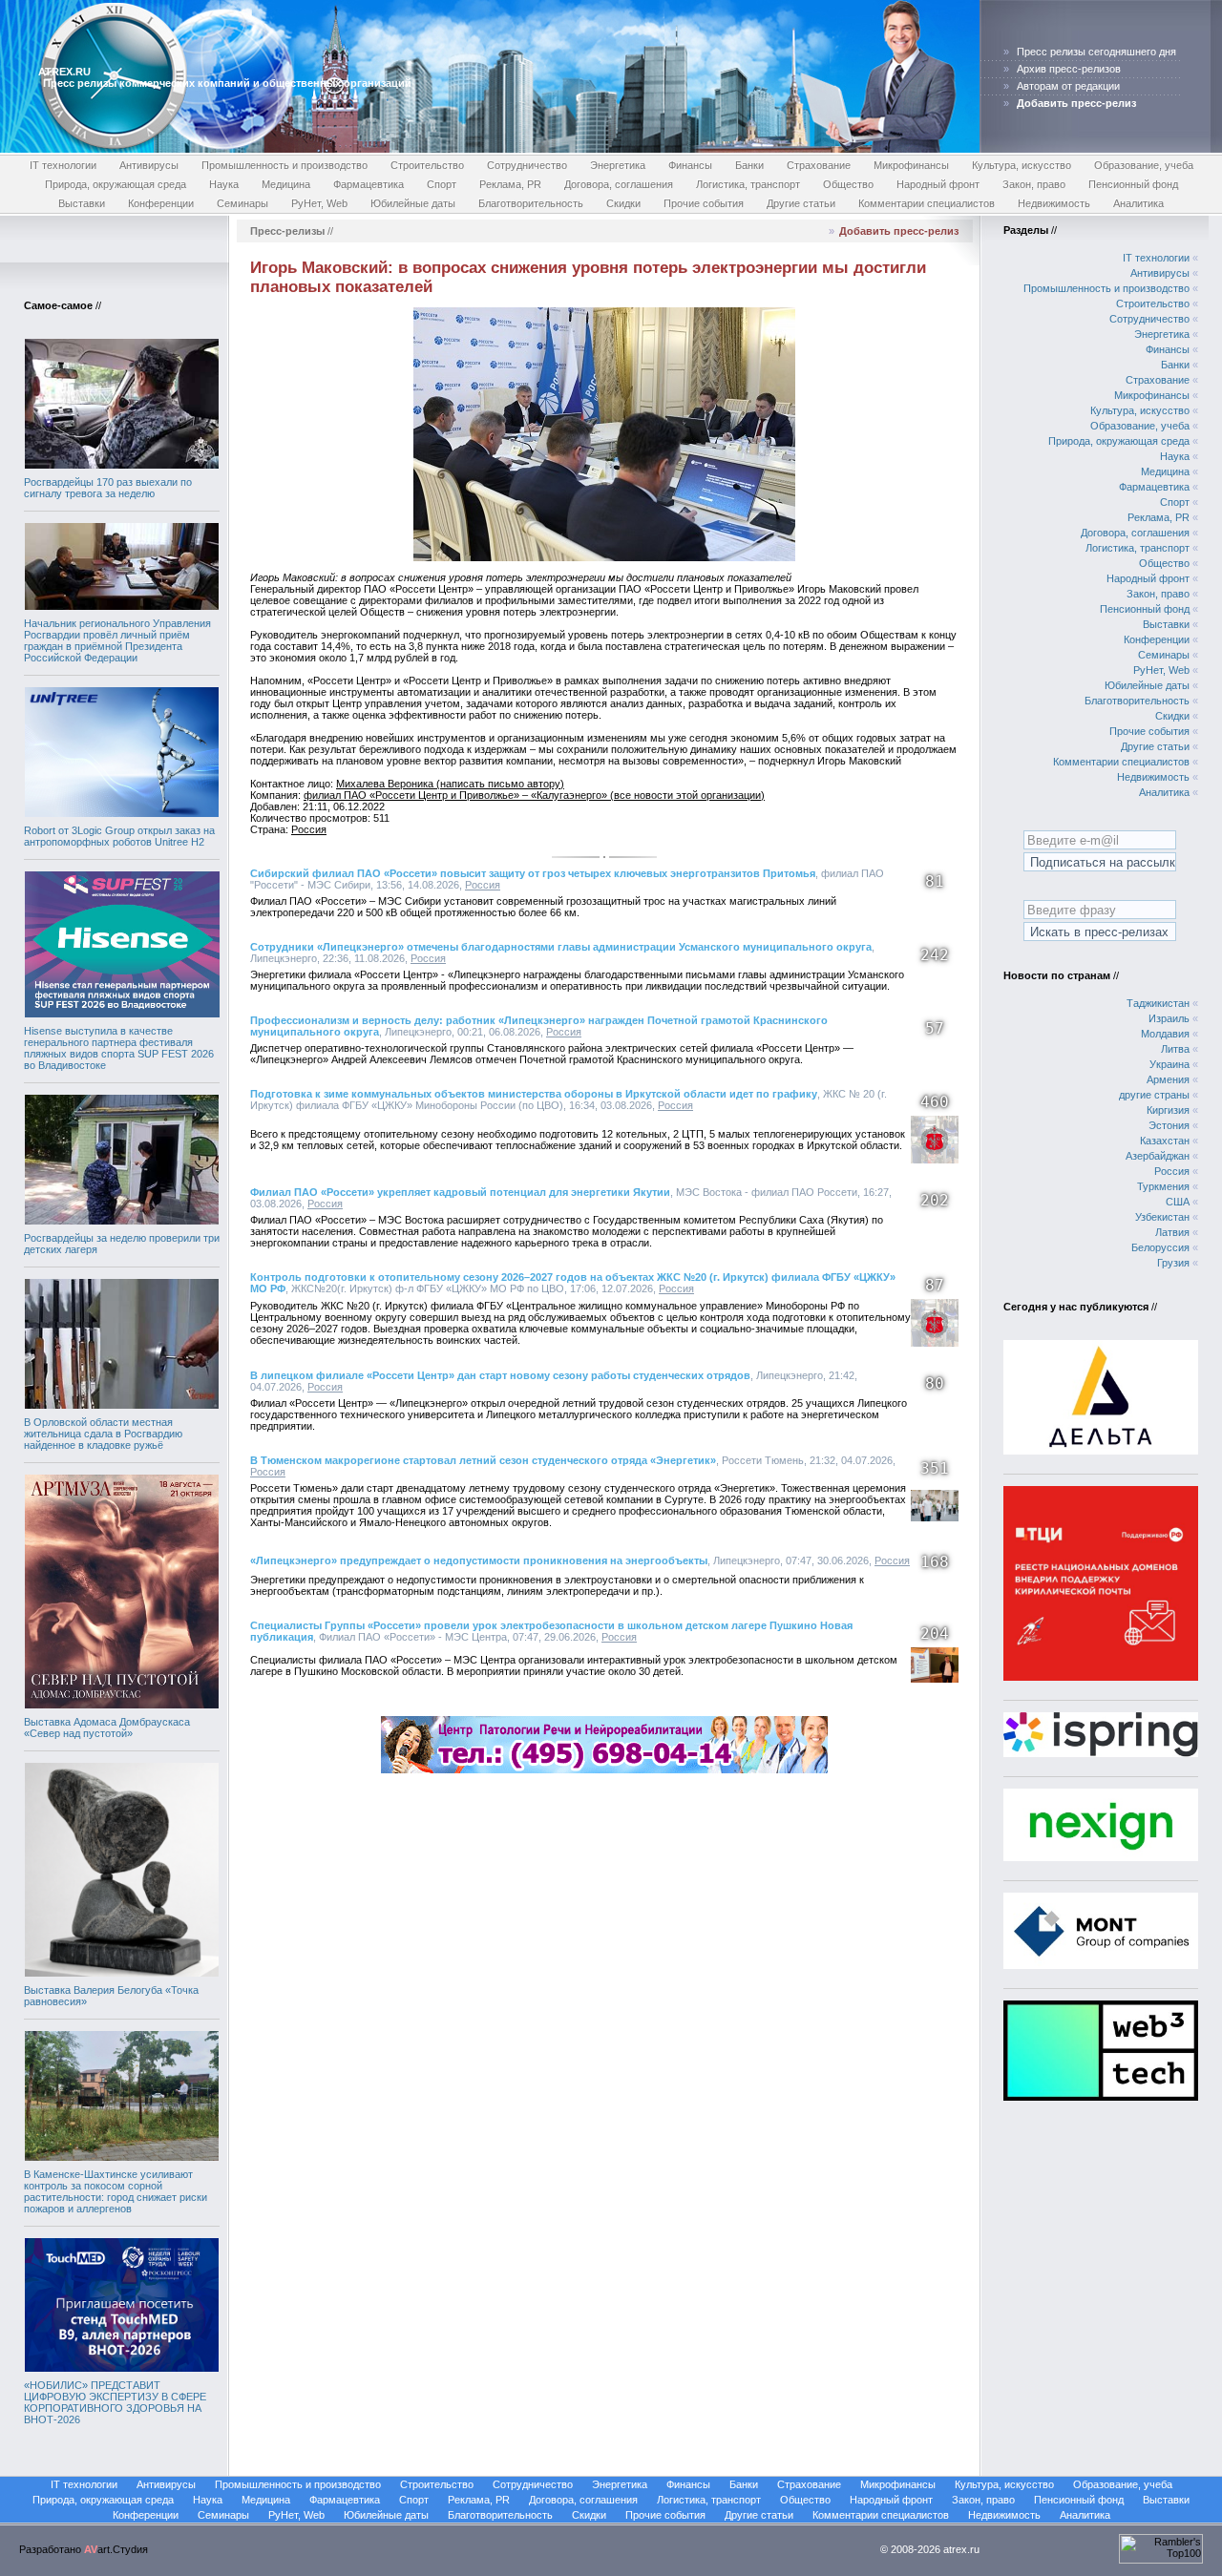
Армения (1168, 1079)
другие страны (1154, 1095)
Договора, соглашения (619, 184)
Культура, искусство (1022, 165)
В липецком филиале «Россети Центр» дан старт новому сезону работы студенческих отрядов (500, 1375)
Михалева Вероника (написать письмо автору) (450, 784)
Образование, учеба (1144, 165)
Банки (749, 165)
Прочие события (704, 203)
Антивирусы (149, 165)
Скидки (623, 203)
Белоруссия (1160, 1247)
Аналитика (1138, 203)
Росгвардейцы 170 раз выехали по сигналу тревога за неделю (108, 488)
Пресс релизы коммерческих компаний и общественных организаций (227, 83)
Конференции (161, 203)
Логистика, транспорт (748, 184)
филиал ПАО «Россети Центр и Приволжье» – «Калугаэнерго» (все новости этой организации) (534, 795)
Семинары (242, 203)
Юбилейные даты (413, 203)
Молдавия (1165, 1034)
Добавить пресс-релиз (899, 231)
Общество (848, 184)
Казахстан (1165, 1141)
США (1178, 1202)
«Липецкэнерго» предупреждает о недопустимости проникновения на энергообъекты (479, 1560)
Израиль (1169, 1018)
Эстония (1169, 1125)
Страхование (819, 165)
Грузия (1173, 1263)
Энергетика (618, 165)
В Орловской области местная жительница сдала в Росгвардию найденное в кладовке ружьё (103, 1434)
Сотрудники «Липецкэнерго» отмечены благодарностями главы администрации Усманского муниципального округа (561, 947)
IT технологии (63, 165)
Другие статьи (801, 203)
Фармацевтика (369, 184)
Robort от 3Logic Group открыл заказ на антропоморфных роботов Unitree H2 (119, 836)
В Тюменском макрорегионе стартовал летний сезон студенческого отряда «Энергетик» (483, 1460)
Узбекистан (1162, 1217)
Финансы (690, 165)
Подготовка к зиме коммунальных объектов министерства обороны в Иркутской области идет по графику (534, 1094)
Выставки (82, 203)
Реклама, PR (510, 184)
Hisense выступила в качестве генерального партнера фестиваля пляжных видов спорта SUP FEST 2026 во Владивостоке (119, 1048)
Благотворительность (531, 203)
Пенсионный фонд (1133, 184)
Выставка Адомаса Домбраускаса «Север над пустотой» (107, 1728)
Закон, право (1034, 184)
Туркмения (1163, 1186)
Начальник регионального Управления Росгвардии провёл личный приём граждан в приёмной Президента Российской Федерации (117, 640)
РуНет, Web (319, 203)
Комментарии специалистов (927, 203)
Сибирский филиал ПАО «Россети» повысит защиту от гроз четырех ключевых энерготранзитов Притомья (533, 873)
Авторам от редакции (1068, 86)
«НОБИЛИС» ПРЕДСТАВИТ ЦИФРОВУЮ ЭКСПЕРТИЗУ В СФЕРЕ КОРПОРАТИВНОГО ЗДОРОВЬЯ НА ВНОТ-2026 (115, 2402)
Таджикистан (1158, 1003)
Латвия (1172, 1232)
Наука (224, 184)
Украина (1169, 1064)
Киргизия (1168, 1110)
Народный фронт (938, 184)
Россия (309, 829)
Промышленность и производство (284, 165)
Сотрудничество (527, 165)
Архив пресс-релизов (1069, 69)
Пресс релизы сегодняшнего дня (1096, 52)
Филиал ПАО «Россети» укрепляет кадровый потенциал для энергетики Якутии (460, 1192)
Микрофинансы (911, 165)
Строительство (427, 165)
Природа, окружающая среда (116, 184)
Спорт (442, 184)
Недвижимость (1054, 203)
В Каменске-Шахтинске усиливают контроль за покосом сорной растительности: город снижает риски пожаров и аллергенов (116, 2191)
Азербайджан (1158, 1156)
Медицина (286, 184)
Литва (1175, 1049)
